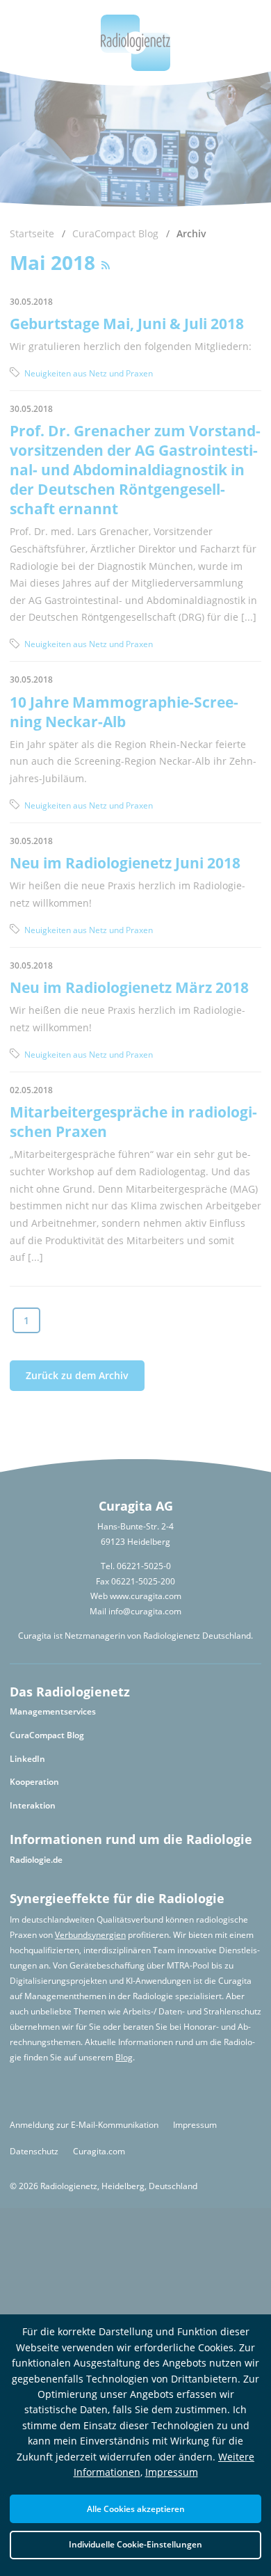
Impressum (172, 2472)
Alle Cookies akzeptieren (136, 2509)
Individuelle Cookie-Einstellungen (135, 2544)
